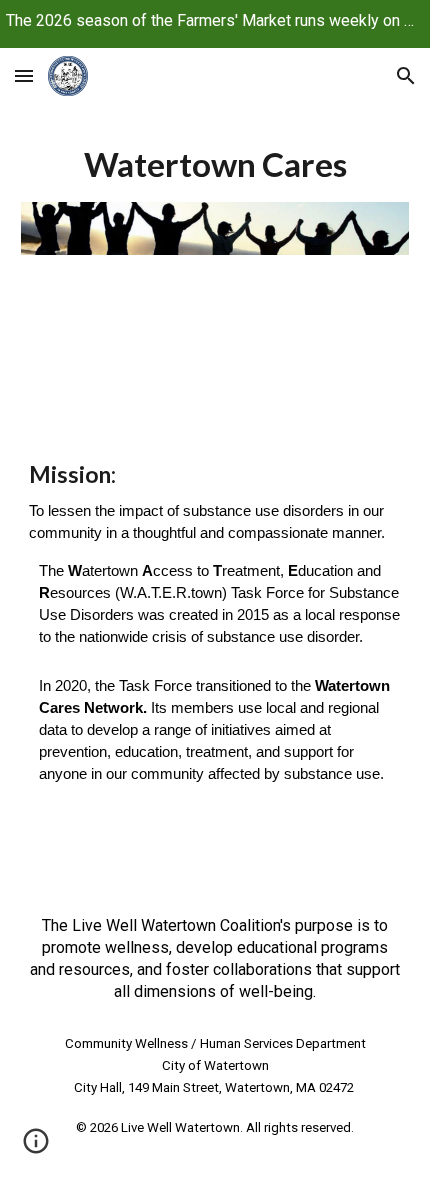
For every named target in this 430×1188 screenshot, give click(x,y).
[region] (215, 24)
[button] (24, 75)
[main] (215, 165)
